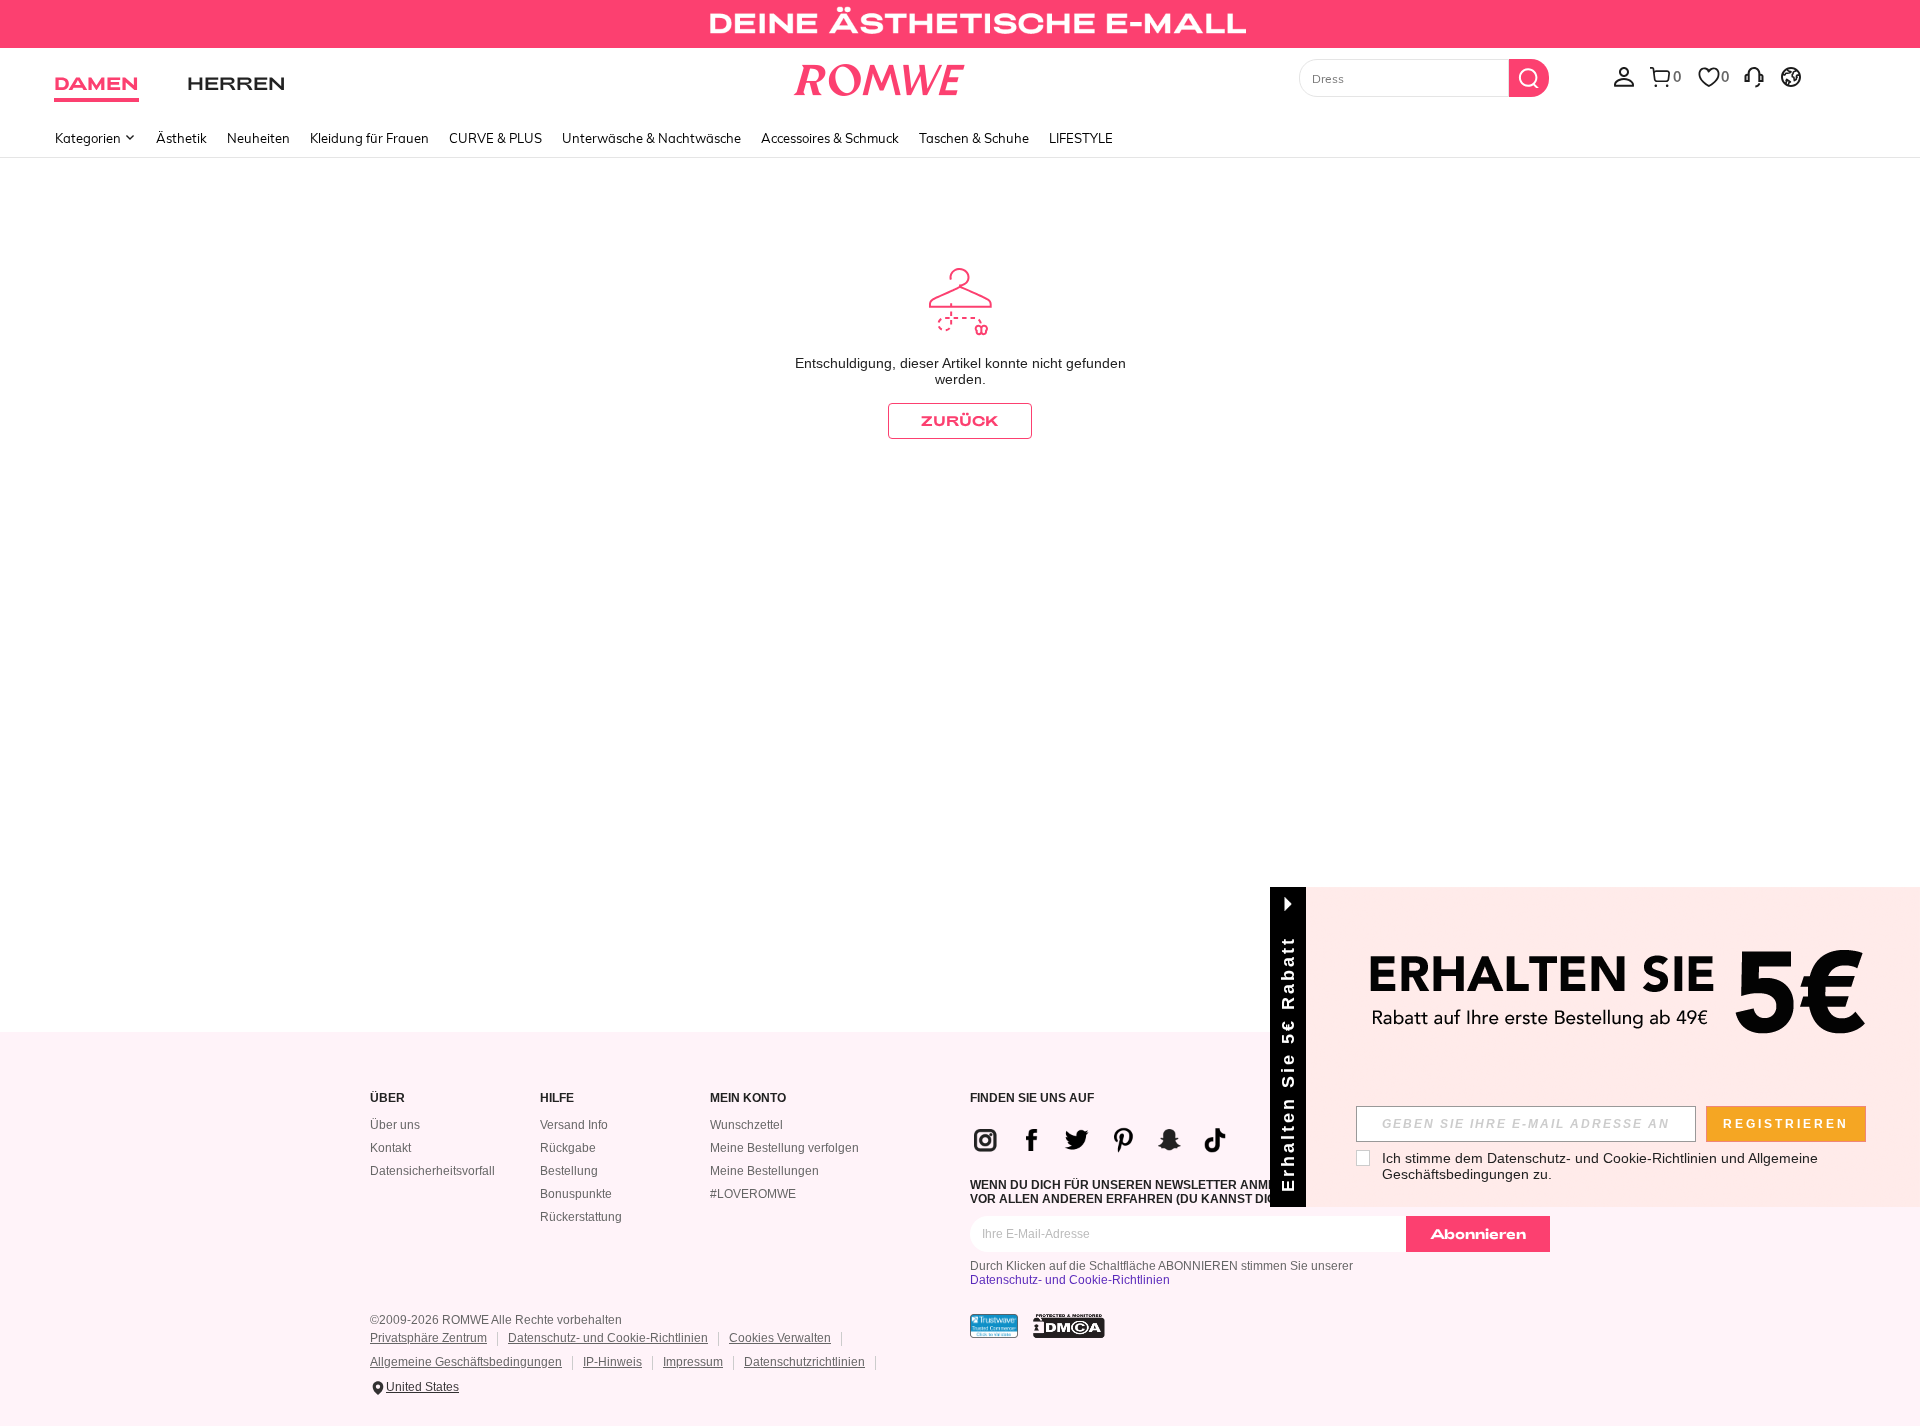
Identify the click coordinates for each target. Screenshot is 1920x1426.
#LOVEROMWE (753, 1194)
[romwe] (879, 76)
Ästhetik (181, 138)
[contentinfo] (1108, 1140)
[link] (959, 24)
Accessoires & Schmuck (830, 138)
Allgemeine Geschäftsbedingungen (466, 1362)
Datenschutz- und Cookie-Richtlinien (1070, 1280)
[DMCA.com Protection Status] (1069, 1326)
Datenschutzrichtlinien (804, 1362)
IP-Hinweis (612, 1362)
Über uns (395, 1125)
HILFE (557, 1098)
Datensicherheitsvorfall (432, 1171)
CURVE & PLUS (495, 138)
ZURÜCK (960, 420)
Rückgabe (568, 1148)
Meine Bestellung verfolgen (784, 1148)
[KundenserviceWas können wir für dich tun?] (1754, 76)
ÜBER (387, 1098)
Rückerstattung (581, 1217)
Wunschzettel (746, 1125)
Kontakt (390, 1148)
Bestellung (569, 1171)
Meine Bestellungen (764, 1171)
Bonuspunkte (576, 1194)
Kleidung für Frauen (369, 138)
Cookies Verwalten (780, 1338)
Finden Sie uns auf (1032, 1098)
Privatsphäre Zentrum (428, 1338)
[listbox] (1624, 76)
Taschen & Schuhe (974, 138)
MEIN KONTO (748, 1098)
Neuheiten (258, 138)
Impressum (693, 1362)
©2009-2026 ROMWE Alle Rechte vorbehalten (496, 1320)
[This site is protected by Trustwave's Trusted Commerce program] (994, 1326)
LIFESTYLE (1081, 138)
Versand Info (574, 1125)
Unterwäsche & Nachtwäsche (651, 138)
